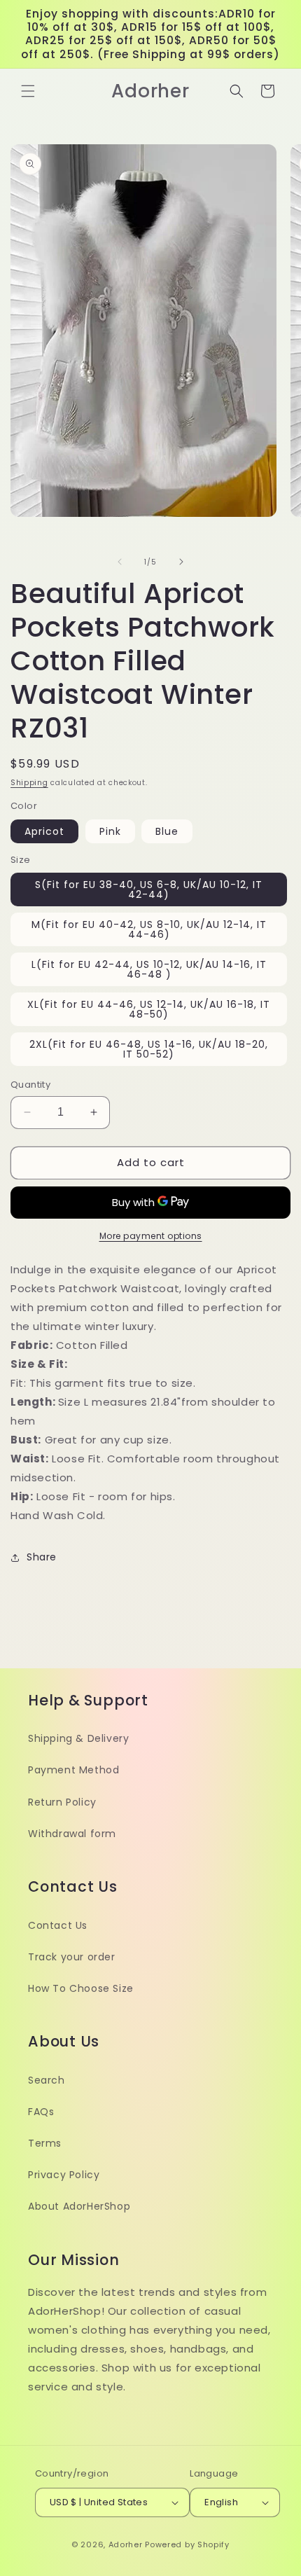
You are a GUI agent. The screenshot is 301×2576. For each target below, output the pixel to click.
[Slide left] (120, 562)
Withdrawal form (72, 1834)
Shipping (29, 783)
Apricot (44, 831)
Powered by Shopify (187, 2544)
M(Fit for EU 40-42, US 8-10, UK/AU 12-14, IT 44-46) (149, 929)
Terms (45, 2143)
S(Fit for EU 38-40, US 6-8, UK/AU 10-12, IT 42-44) (149, 889)
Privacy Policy (64, 2175)
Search (47, 2080)
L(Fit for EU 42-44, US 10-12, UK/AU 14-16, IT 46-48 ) (149, 969)
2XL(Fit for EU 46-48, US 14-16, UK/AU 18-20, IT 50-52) (149, 1049)
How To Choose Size (81, 1988)
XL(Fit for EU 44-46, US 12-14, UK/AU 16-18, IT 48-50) (149, 1009)
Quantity (30, 1085)
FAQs (41, 2112)
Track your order (72, 1957)
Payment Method (73, 1770)
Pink (110, 831)
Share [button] (42, 1557)
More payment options (151, 1236)
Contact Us (58, 1925)
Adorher (126, 2544)
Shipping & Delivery (78, 1738)
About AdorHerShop (79, 2206)
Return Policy (62, 1802)
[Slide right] (181, 562)
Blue (167, 831)
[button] (28, 91)
